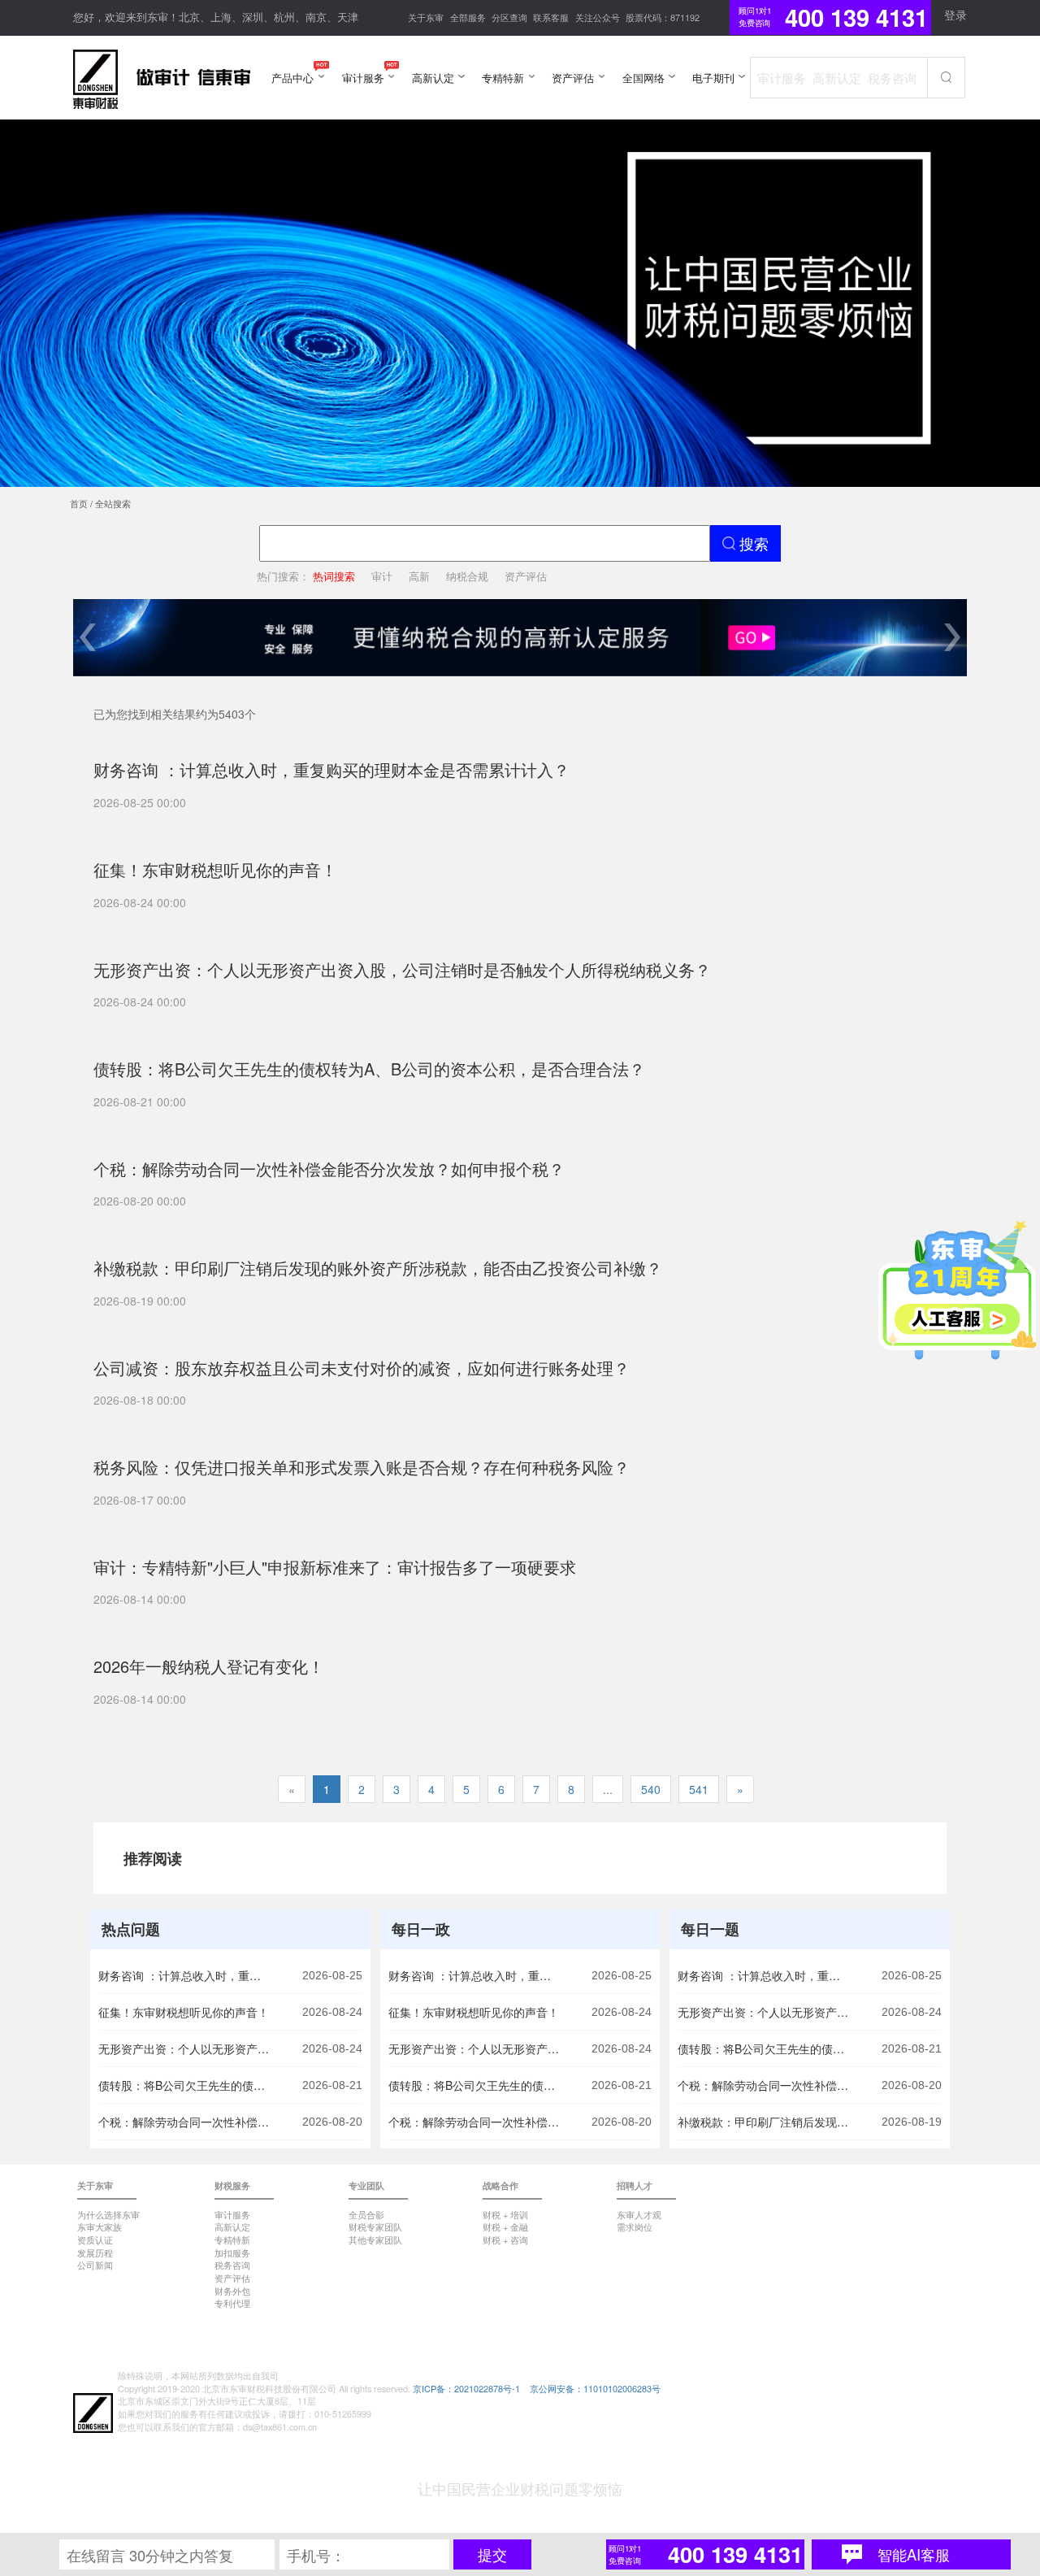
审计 (382, 576)
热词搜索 (334, 576)
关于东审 (426, 17)
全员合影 (366, 2214)
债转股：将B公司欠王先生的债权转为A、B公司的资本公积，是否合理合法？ (184, 2085)
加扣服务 (232, 2252)
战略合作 (500, 2185)
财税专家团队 (375, 2226)
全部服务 (468, 17)
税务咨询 (232, 2265)
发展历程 (95, 2252)
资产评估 (526, 576)
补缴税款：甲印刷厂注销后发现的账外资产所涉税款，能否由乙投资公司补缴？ (763, 2122)
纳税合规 (467, 576)
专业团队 (366, 2185)
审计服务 (232, 2214)
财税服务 (232, 2185)
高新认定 (232, 2226)
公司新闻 (95, 2265)
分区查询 (509, 17)
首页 (79, 503)
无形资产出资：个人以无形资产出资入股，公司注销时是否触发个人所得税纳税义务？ (184, 2048)
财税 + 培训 (505, 2214)
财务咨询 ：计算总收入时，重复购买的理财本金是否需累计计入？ (184, 1975)
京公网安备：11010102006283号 (595, 2388)
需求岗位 (635, 2226)
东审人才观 (639, 2214)
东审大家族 (100, 2226)
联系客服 (551, 17)
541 (699, 1789)
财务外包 (232, 2291)
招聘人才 (635, 2185)
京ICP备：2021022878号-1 (466, 2388)
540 (651, 1789)
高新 (419, 576)
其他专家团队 (375, 2239)
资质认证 (95, 2239)
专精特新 (232, 2239)
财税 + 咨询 (505, 2239)
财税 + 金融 (505, 2226)
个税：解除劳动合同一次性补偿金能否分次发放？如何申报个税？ (184, 2122)
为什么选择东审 (108, 2214)
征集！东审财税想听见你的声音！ (184, 2012)
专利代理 (232, 2303)
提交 (492, 2554)
